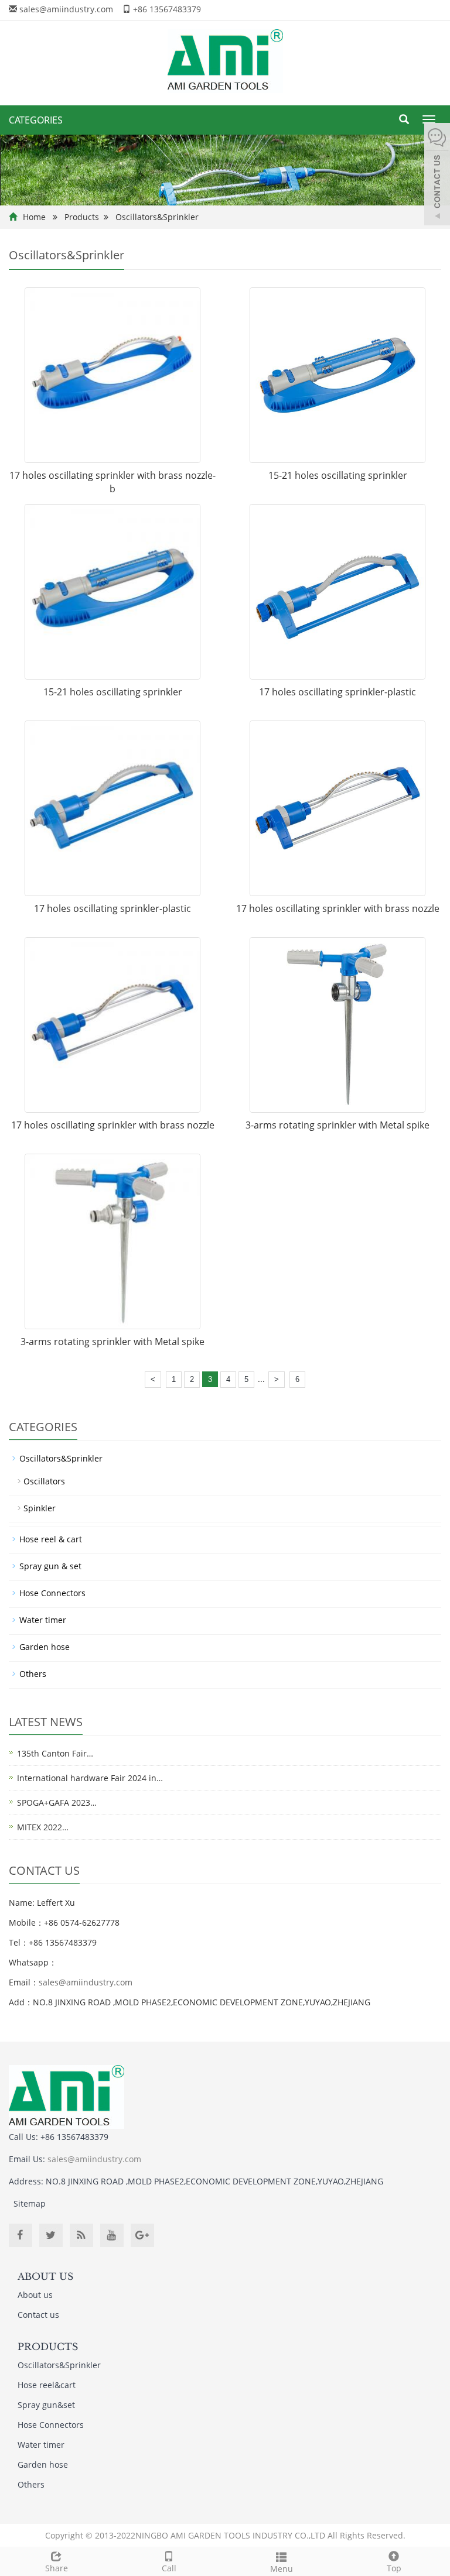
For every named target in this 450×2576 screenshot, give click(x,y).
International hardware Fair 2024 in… (90, 1778)
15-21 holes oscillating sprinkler (338, 475)
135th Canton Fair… (55, 1753)
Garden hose (45, 1647)
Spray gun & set (50, 1566)
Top (394, 2568)
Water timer (43, 1620)
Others (33, 1674)
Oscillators (44, 1481)
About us (35, 2295)
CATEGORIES (36, 120)
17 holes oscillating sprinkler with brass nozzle (338, 908)
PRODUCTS (48, 2347)
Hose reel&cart (47, 2385)
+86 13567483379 (167, 9)
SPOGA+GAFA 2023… (57, 1802)
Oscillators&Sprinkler (157, 217)
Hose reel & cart (51, 1539)
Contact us (38, 2315)
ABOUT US (45, 2276)
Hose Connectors (52, 1593)
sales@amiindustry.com (66, 9)
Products (82, 217)
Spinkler (40, 1508)
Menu (282, 2569)
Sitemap (30, 2203)
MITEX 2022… (43, 1827)
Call (169, 2568)
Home (34, 217)
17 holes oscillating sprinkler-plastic (337, 692)
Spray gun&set (46, 2405)
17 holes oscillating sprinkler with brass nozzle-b (112, 482)
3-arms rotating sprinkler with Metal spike (337, 1125)
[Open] (437, 176)
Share (57, 2568)
